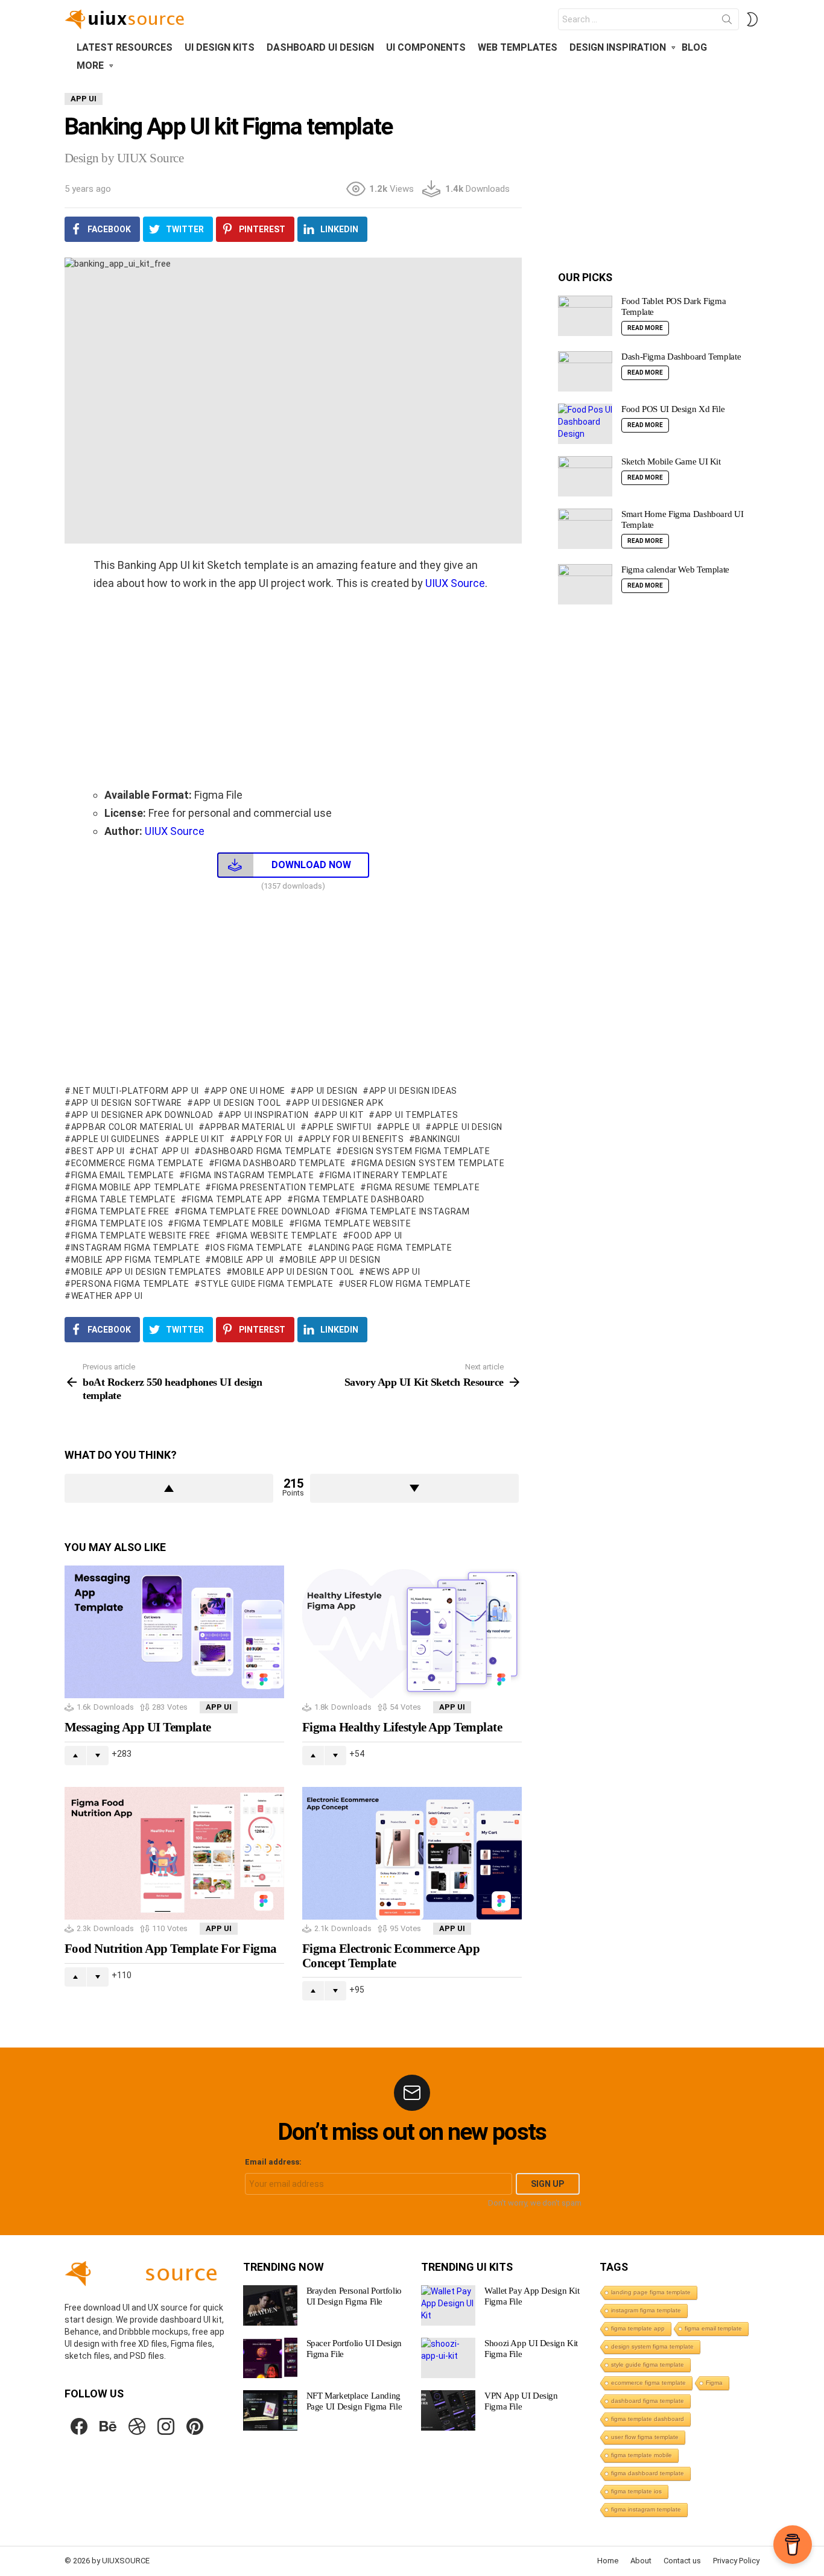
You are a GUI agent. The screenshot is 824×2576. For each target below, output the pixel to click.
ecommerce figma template (138, 1163)
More (90, 65)
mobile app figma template (136, 1260)
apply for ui (265, 1139)
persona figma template (130, 1284)
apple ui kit (198, 1139)
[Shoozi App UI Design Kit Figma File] (448, 2358)
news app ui (393, 1272)
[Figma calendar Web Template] (585, 584)
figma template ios (117, 1223)
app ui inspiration (266, 1115)
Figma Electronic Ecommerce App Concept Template (391, 1956)
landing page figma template (383, 1248)
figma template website (353, 1223)
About (641, 2561)
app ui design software (127, 1103)
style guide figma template (267, 1284)
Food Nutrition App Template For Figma (171, 1949)
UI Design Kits (220, 47)
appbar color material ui (132, 1127)
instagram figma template (135, 1248)
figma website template (279, 1236)
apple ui (401, 1127)
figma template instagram (406, 1211)
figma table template (124, 1199)
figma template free (120, 1211)
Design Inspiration (618, 47)
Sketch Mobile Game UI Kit (671, 462)
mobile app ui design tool (293, 1272)
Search (727, 22)
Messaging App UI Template (138, 1727)
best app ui (98, 1151)
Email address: (273, 2162)
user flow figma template (408, 1284)
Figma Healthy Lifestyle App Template (402, 1727)
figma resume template (423, 1187)
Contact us (682, 2561)
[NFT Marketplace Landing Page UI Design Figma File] (270, 2410)
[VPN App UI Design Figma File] (448, 2410)
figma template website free (141, 1236)
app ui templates (417, 1115)
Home (608, 2561)
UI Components (426, 47)
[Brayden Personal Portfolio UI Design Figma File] (270, 2305)
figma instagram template (249, 1175)
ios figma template (257, 1248)
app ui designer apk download (142, 1115)
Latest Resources (125, 47)
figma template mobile (229, 1223)
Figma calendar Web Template (675, 569)
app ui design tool (237, 1103)
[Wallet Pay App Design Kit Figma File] (448, 2305)
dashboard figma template (266, 1151)
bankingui (437, 1139)
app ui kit (342, 1115)
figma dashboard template (280, 1163)
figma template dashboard (359, 1199)
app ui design (327, 1091)
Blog (694, 47)
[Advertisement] (293, 689)
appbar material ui (250, 1127)
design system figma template (416, 1151)
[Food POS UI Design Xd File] (585, 424)
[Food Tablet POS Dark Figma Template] (585, 316)
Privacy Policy (736, 2561)
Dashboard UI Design (320, 47)
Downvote (414, 1488)
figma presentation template (284, 1187)
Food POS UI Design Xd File (673, 409)
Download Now (311, 865)
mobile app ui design (333, 1260)
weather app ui (107, 1296)
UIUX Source (455, 583)
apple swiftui (339, 1127)
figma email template (123, 1175)
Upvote (169, 1488)
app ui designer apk (338, 1103)
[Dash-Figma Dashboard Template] (585, 371)
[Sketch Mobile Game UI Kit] (585, 476)
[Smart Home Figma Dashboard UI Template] (585, 529)
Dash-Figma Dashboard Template (681, 357)
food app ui (376, 1236)
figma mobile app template (136, 1187)
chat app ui (162, 1151)
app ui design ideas (413, 1091)
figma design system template (431, 1163)
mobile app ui (243, 1260)
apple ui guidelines (116, 1139)
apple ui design (467, 1127)
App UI (219, 1707)
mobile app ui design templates (146, 1272)
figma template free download (255, 1211)
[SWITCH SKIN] (752, 19)
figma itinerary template (387, 1175)
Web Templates (518, 47)
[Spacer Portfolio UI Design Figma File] (270, 2358)
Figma (714, 2383)
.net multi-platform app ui (135, 1091)
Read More (645, 328)
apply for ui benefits (354, 1139)
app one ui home (248, 1091)
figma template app (235, 1199)
